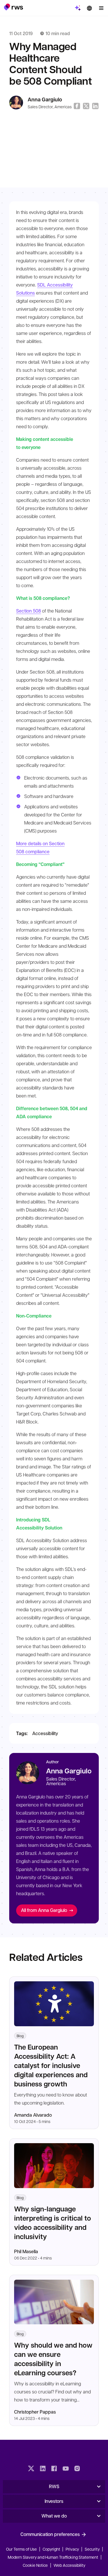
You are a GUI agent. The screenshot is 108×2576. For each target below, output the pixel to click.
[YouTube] (66, 2469)
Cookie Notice (35, 2565)
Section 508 (29, 611)
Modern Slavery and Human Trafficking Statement (53, 2557)
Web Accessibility (69, 2565)
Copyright (52, 2549)
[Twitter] (31, 2469)
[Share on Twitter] (86, 106)
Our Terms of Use (21, 2549)
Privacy (72, 2549)
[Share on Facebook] (77, 106)
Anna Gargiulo (45, 99)
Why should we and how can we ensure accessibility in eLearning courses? (53, 2359)
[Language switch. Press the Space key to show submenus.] (89, 8)
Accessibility (45, 1733)
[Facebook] (54, 2469)
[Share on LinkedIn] (95, 106)
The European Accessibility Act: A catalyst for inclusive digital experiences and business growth (51, 2065)
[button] (13, 7)
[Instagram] (77, 2469)
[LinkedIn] (43, 2469)
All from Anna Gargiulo (44, 1910)
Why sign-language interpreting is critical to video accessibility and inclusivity (53, 2223)
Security (92, 2549)
